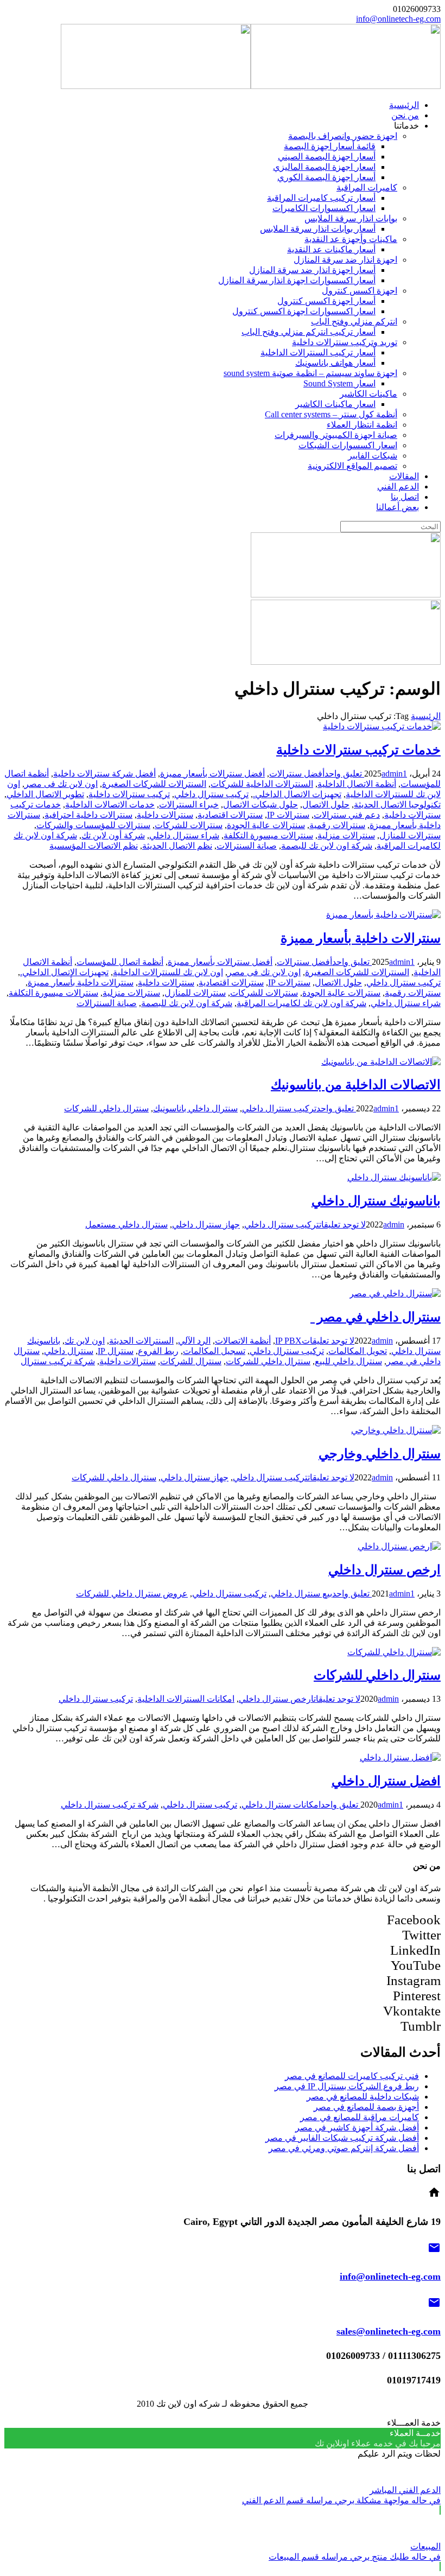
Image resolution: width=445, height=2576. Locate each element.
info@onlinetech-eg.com (398, 19)
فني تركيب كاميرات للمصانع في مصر (352, 2076)
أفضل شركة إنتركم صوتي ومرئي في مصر (344, 2148)
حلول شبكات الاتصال (260, 804)
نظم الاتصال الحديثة (177, 846)
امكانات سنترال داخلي (281, 1805)
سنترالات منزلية (346, 835)
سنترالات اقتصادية (230, 815)
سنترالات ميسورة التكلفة (268, 835)
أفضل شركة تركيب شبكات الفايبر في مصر (342, 2138)
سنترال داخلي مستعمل (126, 1225)
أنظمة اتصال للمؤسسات (120, 962)
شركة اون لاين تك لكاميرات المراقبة (301, 1003)
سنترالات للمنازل (410, 835)
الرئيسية (426, 716)
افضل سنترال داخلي (386, 1781)
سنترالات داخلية (165, 815)
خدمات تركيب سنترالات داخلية (358, 750)
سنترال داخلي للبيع (348, 1361)
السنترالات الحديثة (141, 1341)
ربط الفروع (158, 1351)
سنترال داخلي (69, 1351)
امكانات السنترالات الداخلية (186, 1699)
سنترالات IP (288, 815)
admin (392, 774)
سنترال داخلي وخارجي (380, 1454)
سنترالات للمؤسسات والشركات (93, 825)
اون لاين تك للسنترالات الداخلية (168, 972)
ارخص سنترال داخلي (384, 1570)
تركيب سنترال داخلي (211, 794)
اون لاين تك (85, 1341)
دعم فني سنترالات (347, 815)
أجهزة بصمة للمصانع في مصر (366, 2107)
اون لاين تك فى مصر (61, 784)
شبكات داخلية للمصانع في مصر (363, 2097)
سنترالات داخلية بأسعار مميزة (361, 938)
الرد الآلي (194, 1341)
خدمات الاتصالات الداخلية (110, 804)
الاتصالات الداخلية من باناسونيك (356, 1085)
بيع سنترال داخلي (301, 1594)
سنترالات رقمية (337, 825)
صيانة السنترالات (247, 846)
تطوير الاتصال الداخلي (45, 794)
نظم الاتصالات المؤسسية (94, 846)
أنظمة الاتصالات (243, 1341)
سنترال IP (116, 1351)
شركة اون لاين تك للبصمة (327, 846)
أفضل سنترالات (297, 774)
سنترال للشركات (191, 1361)
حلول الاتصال (326, 804)
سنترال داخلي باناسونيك (195, 1108)
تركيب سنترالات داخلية (129, 794)
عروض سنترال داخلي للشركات (132, 1594)
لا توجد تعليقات (342, 1225)
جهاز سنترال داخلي (206, 1225)
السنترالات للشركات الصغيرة (154, 784)
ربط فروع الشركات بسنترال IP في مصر (347, 2086)
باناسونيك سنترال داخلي (376, 1201)
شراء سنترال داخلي (184, 835)
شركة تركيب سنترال (58, 1361)
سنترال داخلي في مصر (376, 1317)
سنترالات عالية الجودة (266, 825)
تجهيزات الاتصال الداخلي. (297, 794)
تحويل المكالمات (358, 1351)
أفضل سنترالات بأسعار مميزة (212, 774)
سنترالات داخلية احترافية (88, 815)
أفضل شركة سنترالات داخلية (104, 774)
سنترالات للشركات (189, 825)
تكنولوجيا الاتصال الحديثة (397, 804)
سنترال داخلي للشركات (106, 1108)
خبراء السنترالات (189, 804)
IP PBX (288, 1341)
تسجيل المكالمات (214, 1351)
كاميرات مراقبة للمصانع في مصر (360, 2117)
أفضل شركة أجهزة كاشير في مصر (357, 2127)
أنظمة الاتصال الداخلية (357, 784)
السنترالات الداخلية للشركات (262, 784)
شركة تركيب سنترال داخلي (110, 1805)
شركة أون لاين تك (113, 835)
